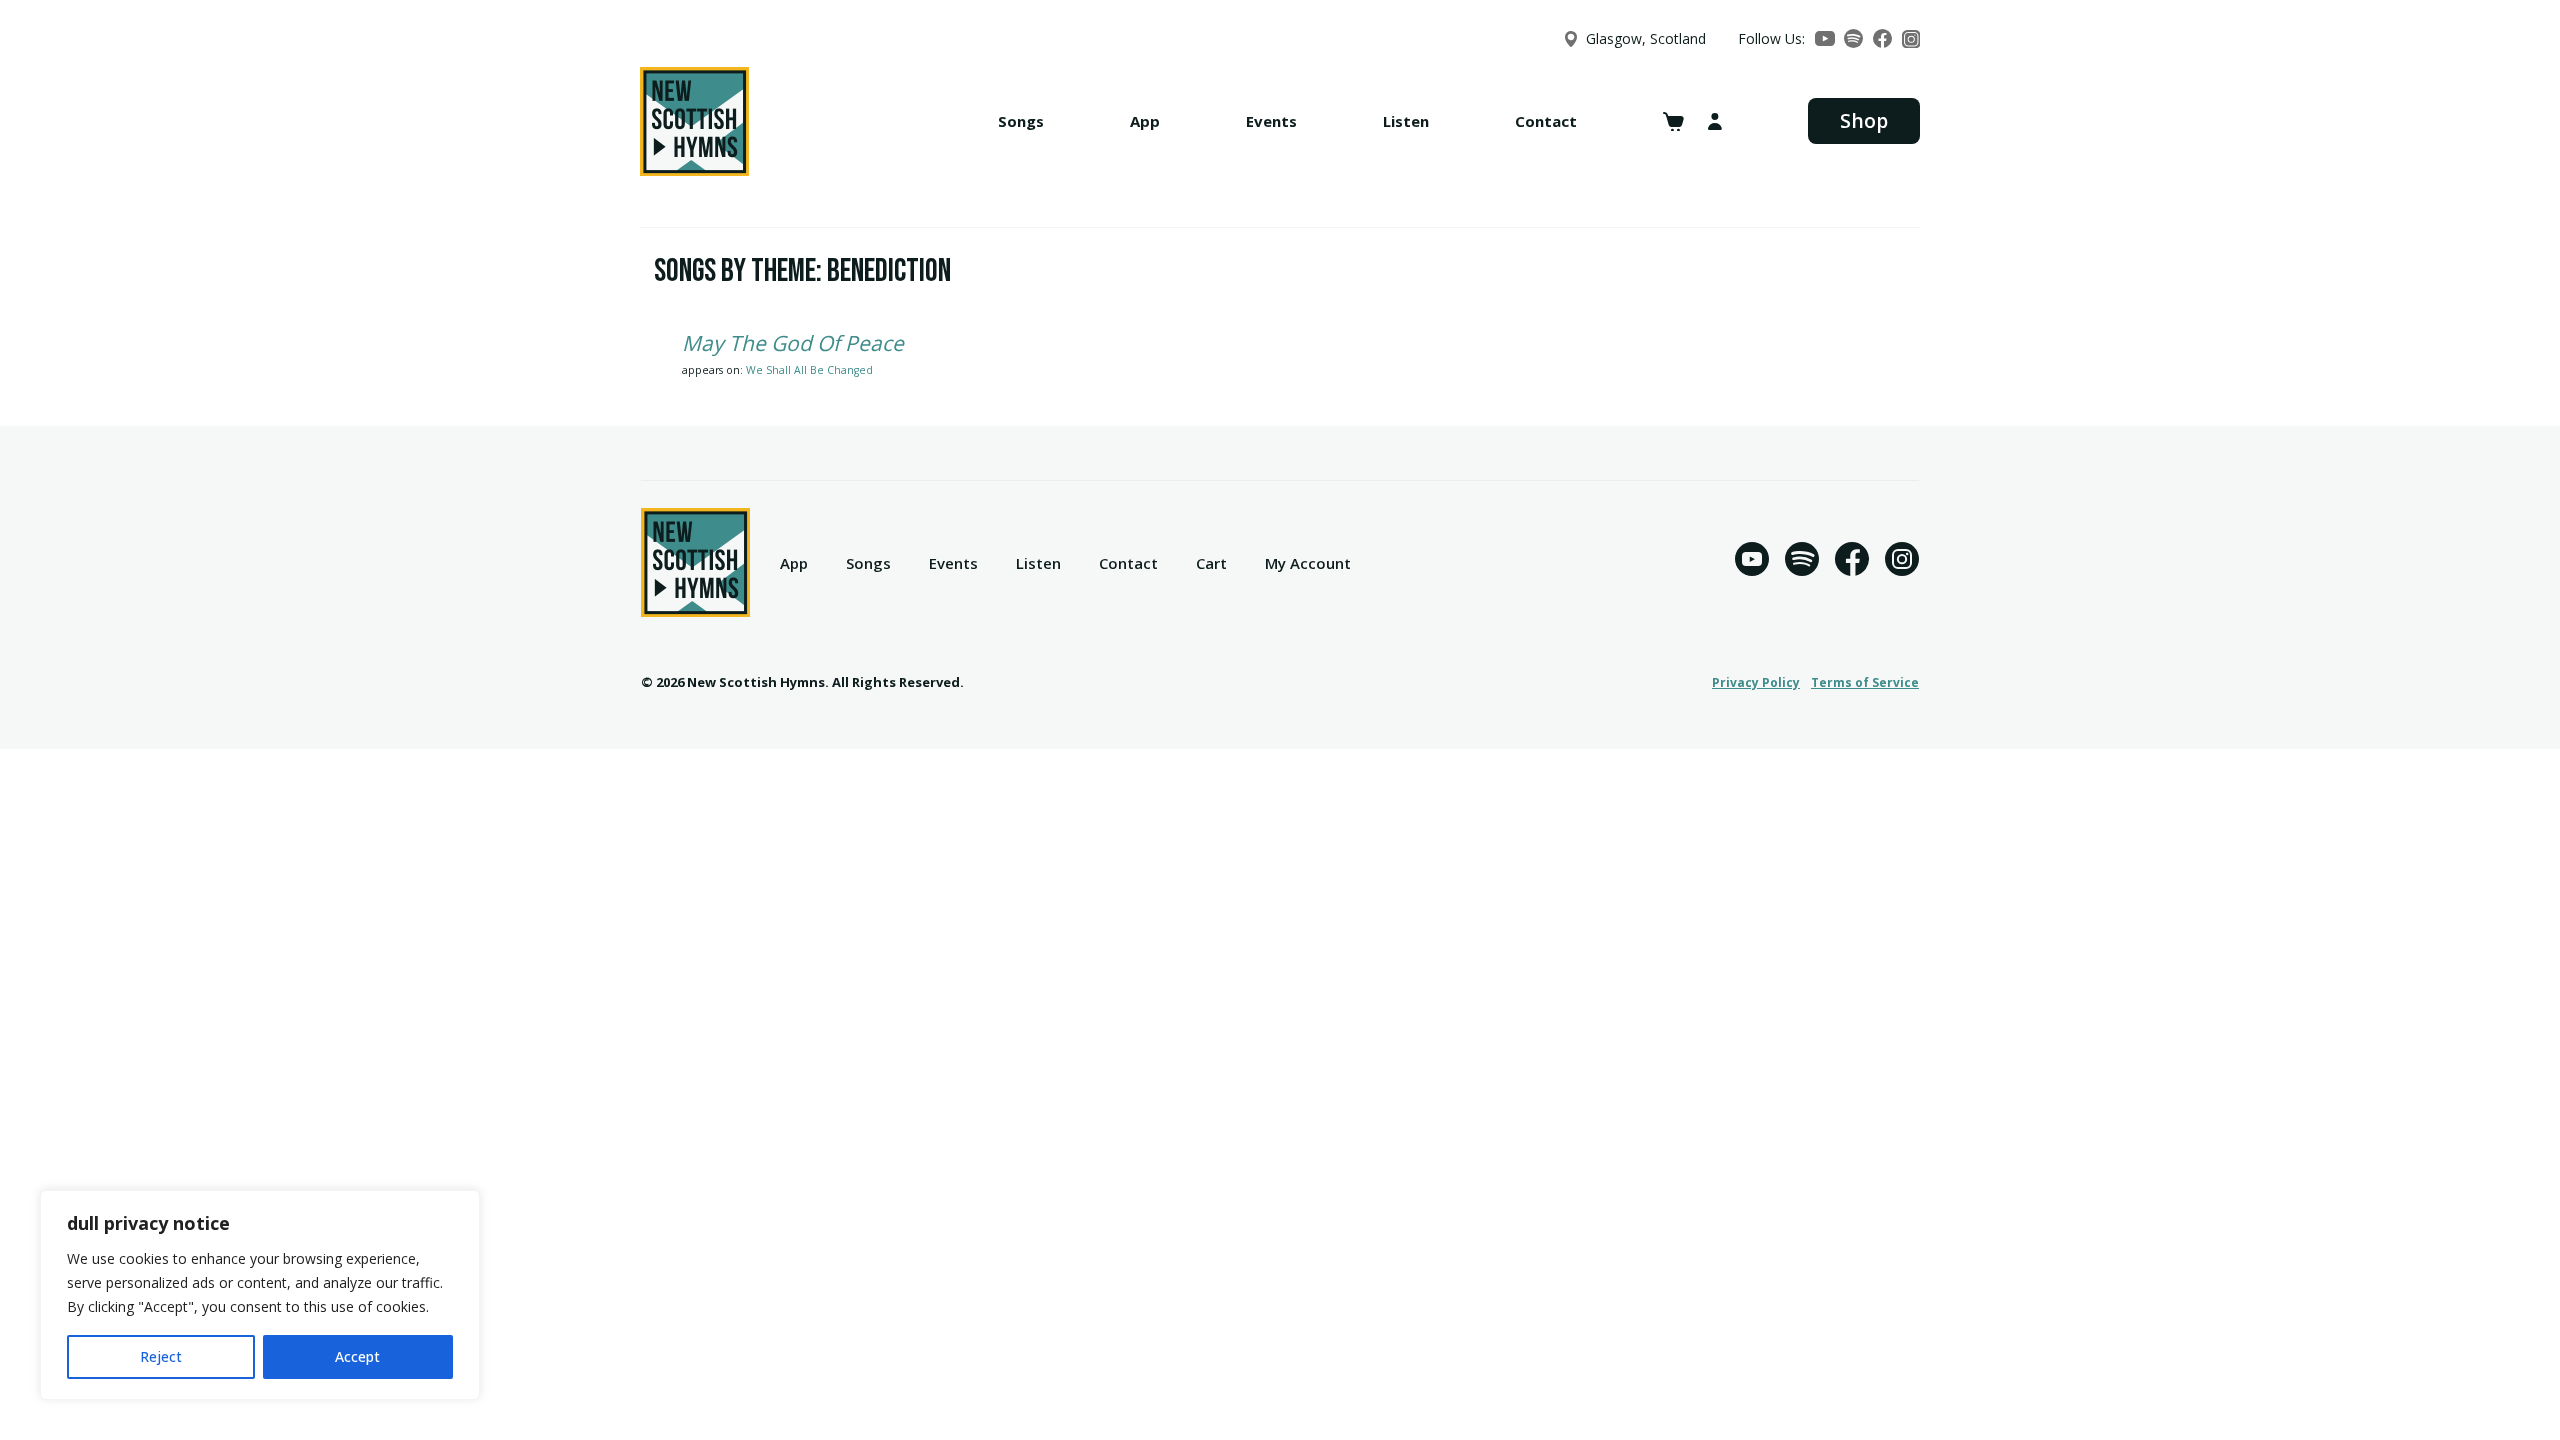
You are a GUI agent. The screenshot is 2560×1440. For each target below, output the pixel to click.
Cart (1211, 563)
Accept (357, 1356)
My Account (1308, 563)
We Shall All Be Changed (809, 370)
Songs (1021, 121)
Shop (1864, 120)
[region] (260, 1295)
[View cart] (1673, 122)
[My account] (1715, 121)
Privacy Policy (1756, 682)
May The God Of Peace (793, 343)
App (1145, 121)
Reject (161, 1356)
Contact (1546, 121)
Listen (1406, 121)
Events (1271, 121)
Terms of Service (1865, 682)
